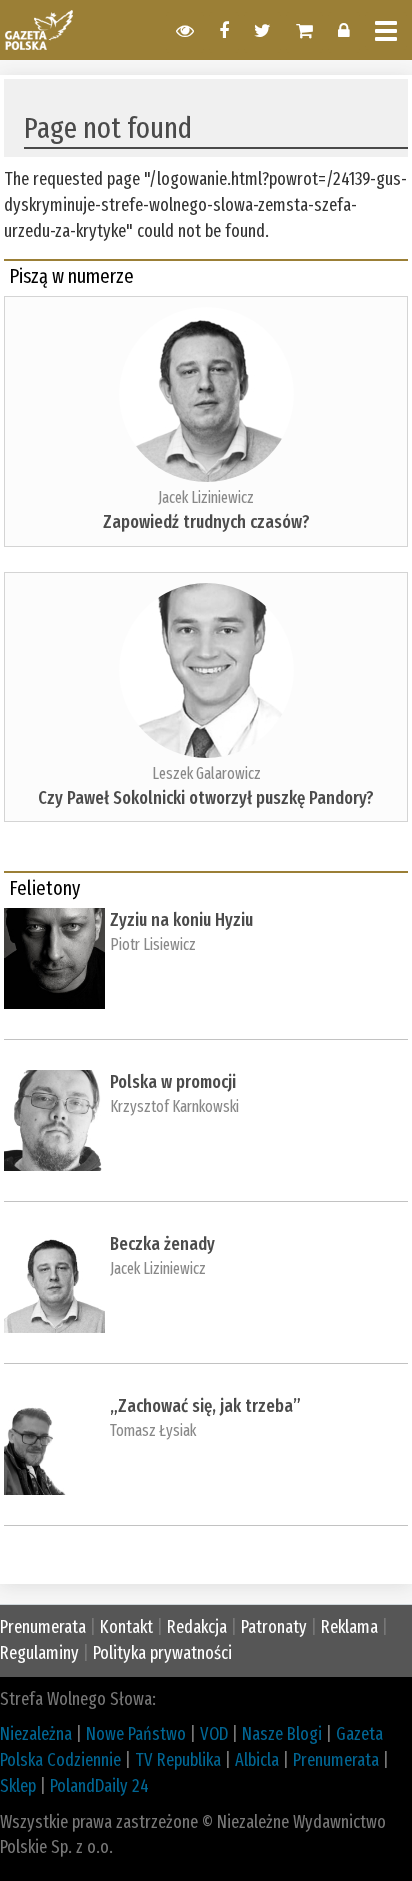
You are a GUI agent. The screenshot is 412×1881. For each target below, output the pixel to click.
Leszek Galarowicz (206, 773)
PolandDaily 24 (99, 1786)
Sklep (18, 1786)
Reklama (349, 1627)
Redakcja (197, 1627)
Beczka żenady (162, 1244)
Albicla (257, 1760)
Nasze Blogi (282, 1734)
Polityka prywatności (162, 1653)
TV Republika (178, 1760)
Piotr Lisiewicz (153, 944)
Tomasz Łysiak (153, 1430)
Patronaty (274, 1627)
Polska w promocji (173, 1082)
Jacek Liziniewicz (206, 497)
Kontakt (126, 1627)
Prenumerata (43, 1627)
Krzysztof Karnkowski (174, 1106)
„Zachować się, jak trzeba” (205, 1406)
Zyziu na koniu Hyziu (181, 920)
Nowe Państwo (136, 1734)
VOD (214, 1734)
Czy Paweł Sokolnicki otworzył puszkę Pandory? (206, 798)
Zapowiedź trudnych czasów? (206, 522)
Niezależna (36, 1734)
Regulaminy (39, 1653)
